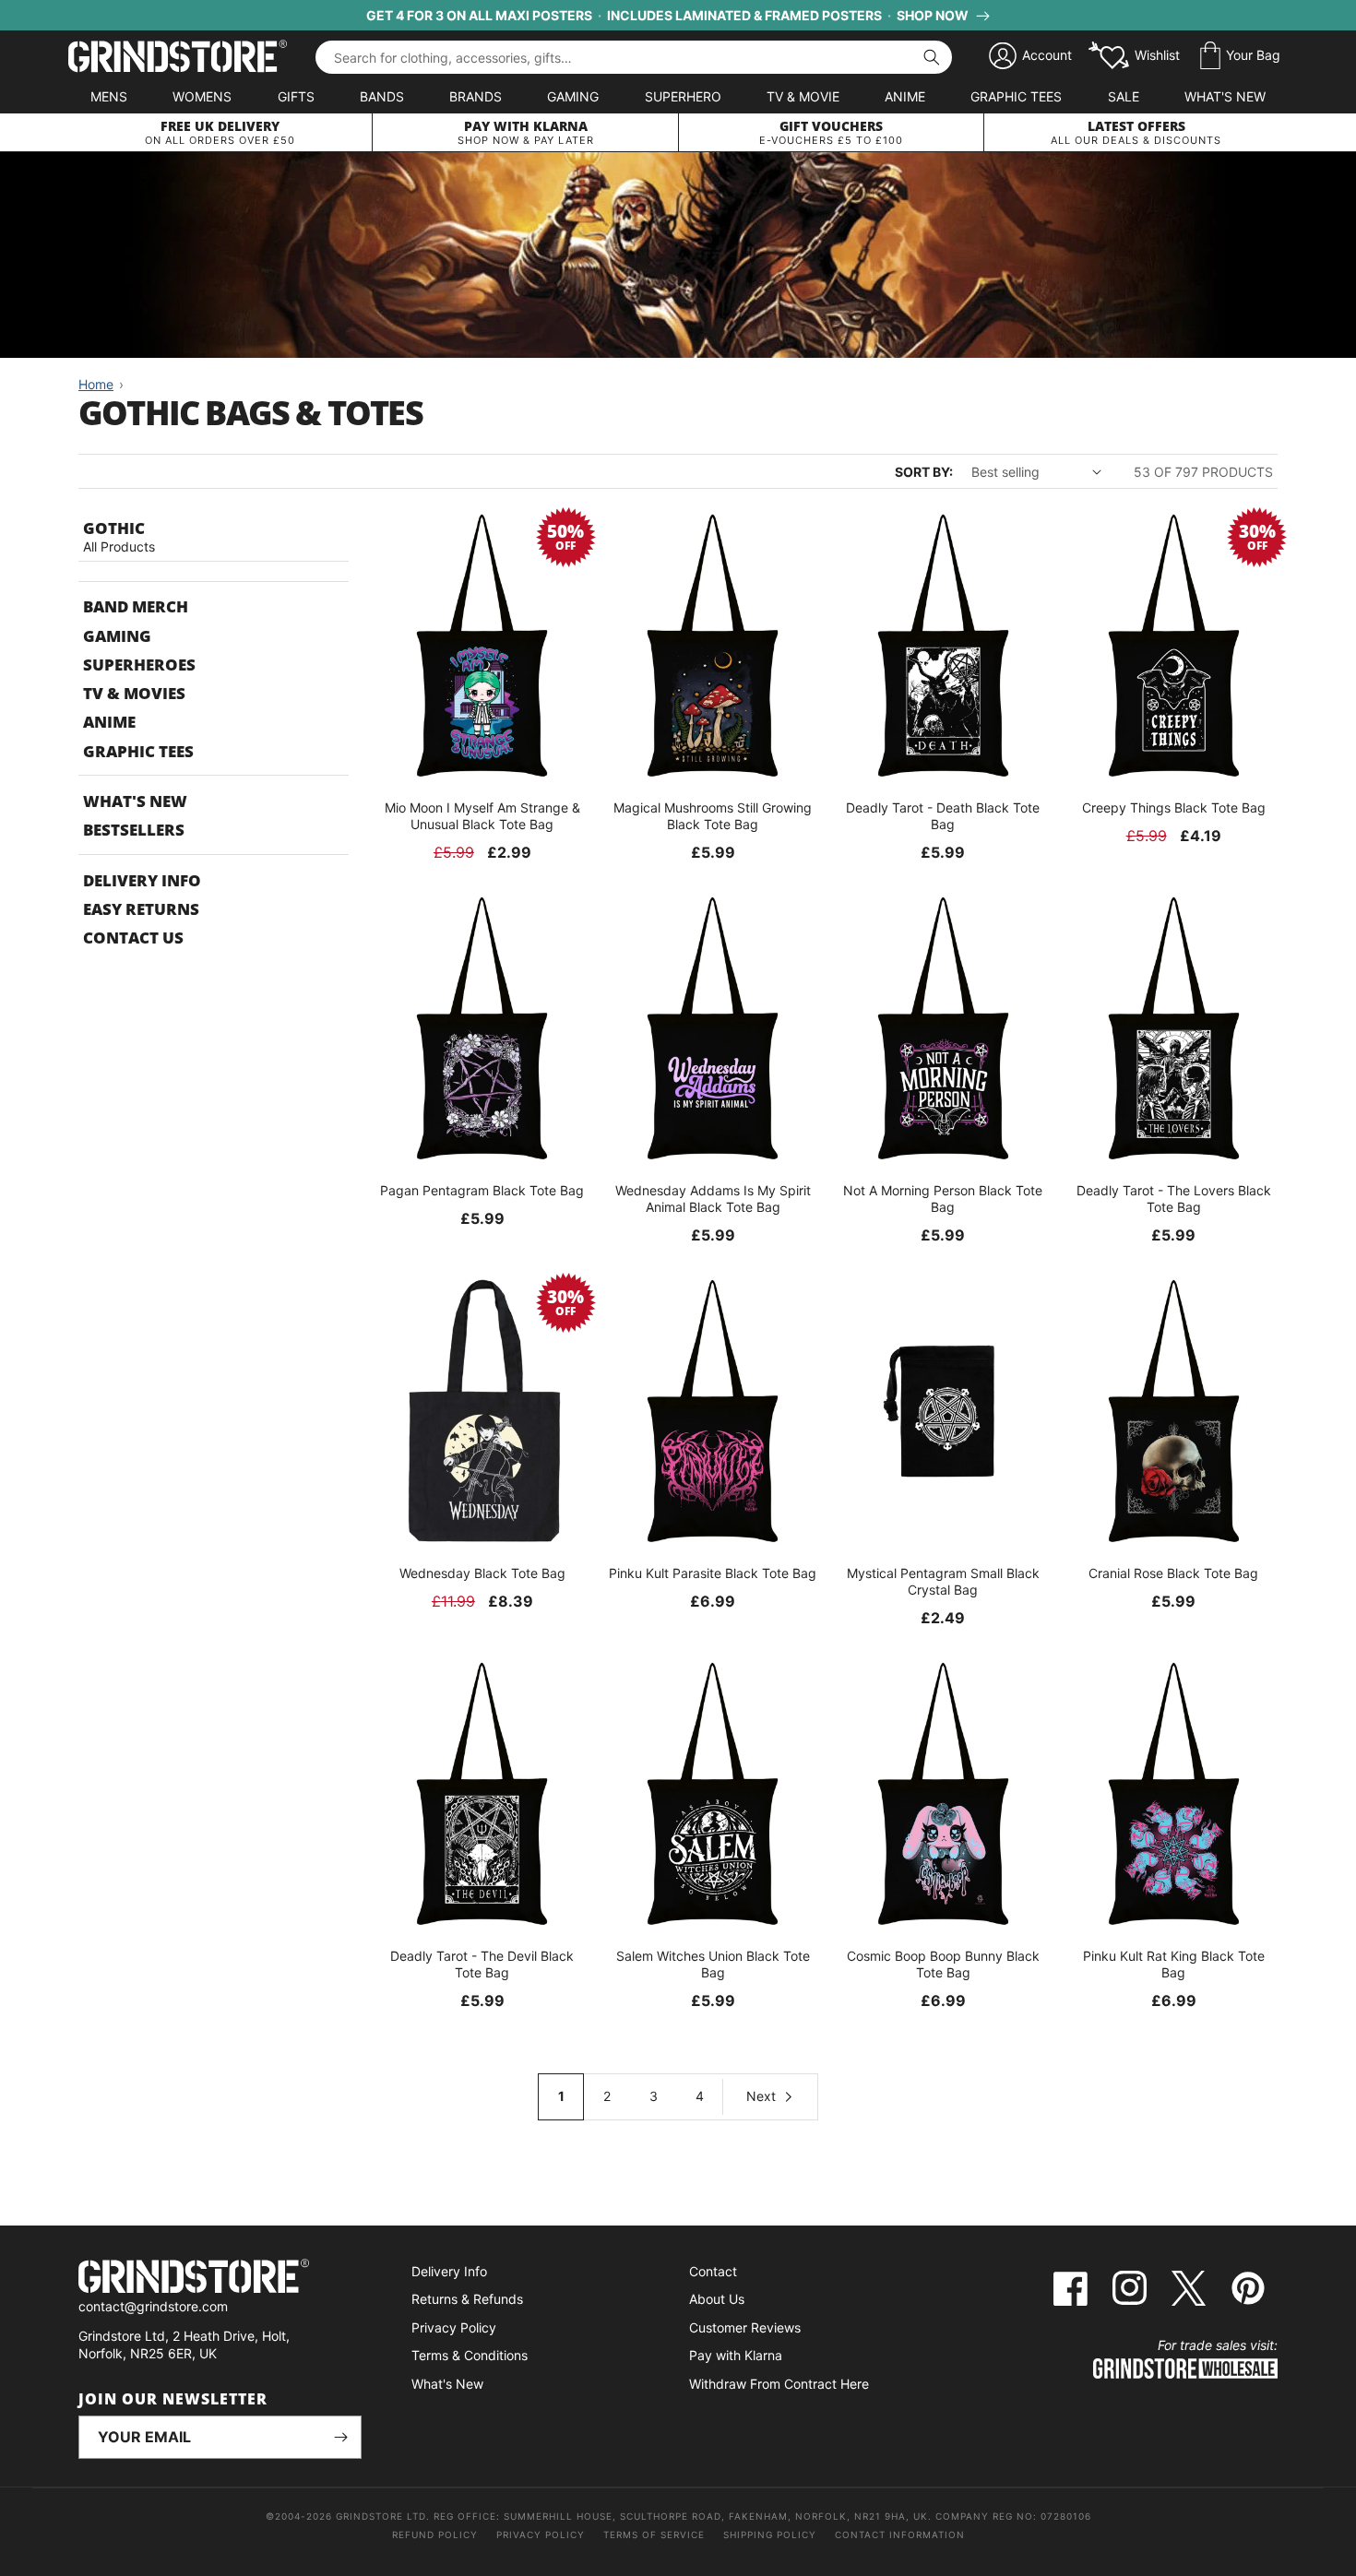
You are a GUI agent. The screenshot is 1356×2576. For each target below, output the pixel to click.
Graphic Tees (1016, 96)
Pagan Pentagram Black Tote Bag (482, 1190)
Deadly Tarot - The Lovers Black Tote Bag (1174, 1199)
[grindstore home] (220, 2279)
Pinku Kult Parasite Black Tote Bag (713, 1573)
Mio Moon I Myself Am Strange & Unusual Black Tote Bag (482, 816)
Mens (109, 96)
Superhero (683, 96)
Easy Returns (141, 909)
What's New (1225, 96)
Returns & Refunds (467, 2299)
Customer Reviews (745, 2327)
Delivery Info (142, 880)
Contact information (900, 2534)
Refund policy (435, 2534)
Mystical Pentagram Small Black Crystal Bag (943, 1581)
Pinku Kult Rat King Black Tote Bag (1174, 1964)
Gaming (573, 96)
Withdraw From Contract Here (779, 2384)
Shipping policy (770, 2534)
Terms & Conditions (470, 2355)
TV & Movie (803, 96)
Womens (202, 96)
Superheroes (139, 665)
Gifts (296, 96)
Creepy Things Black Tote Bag (1174, 807)
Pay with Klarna (736, 2355)
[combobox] (634, 57)
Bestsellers (134, 830)
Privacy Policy (454, 2327)
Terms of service (654, 2534)
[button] (1240, 56)
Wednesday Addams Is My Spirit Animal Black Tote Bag (713, 1199)
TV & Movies (134, 693)
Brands (476, 96)
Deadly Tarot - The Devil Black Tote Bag (482, 1964)
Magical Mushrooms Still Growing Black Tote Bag (713, 816)
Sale (1124, 96)
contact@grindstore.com (153, 2306)
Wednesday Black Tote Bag (482, 1573)
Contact (713, 2271)
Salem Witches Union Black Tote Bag (713, 1964)
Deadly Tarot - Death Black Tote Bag (943, 816)
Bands (382, 96)
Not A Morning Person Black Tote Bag (943, 1199)
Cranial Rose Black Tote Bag (1173, 1573)
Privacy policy (541, 2534)
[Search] (932, 57)
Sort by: (924, 472)
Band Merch (136, 606)
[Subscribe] (340, 2437)
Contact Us (133, 938)
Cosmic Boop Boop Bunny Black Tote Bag (943, 1964)
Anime (905, 96)
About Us (717, 2299)
